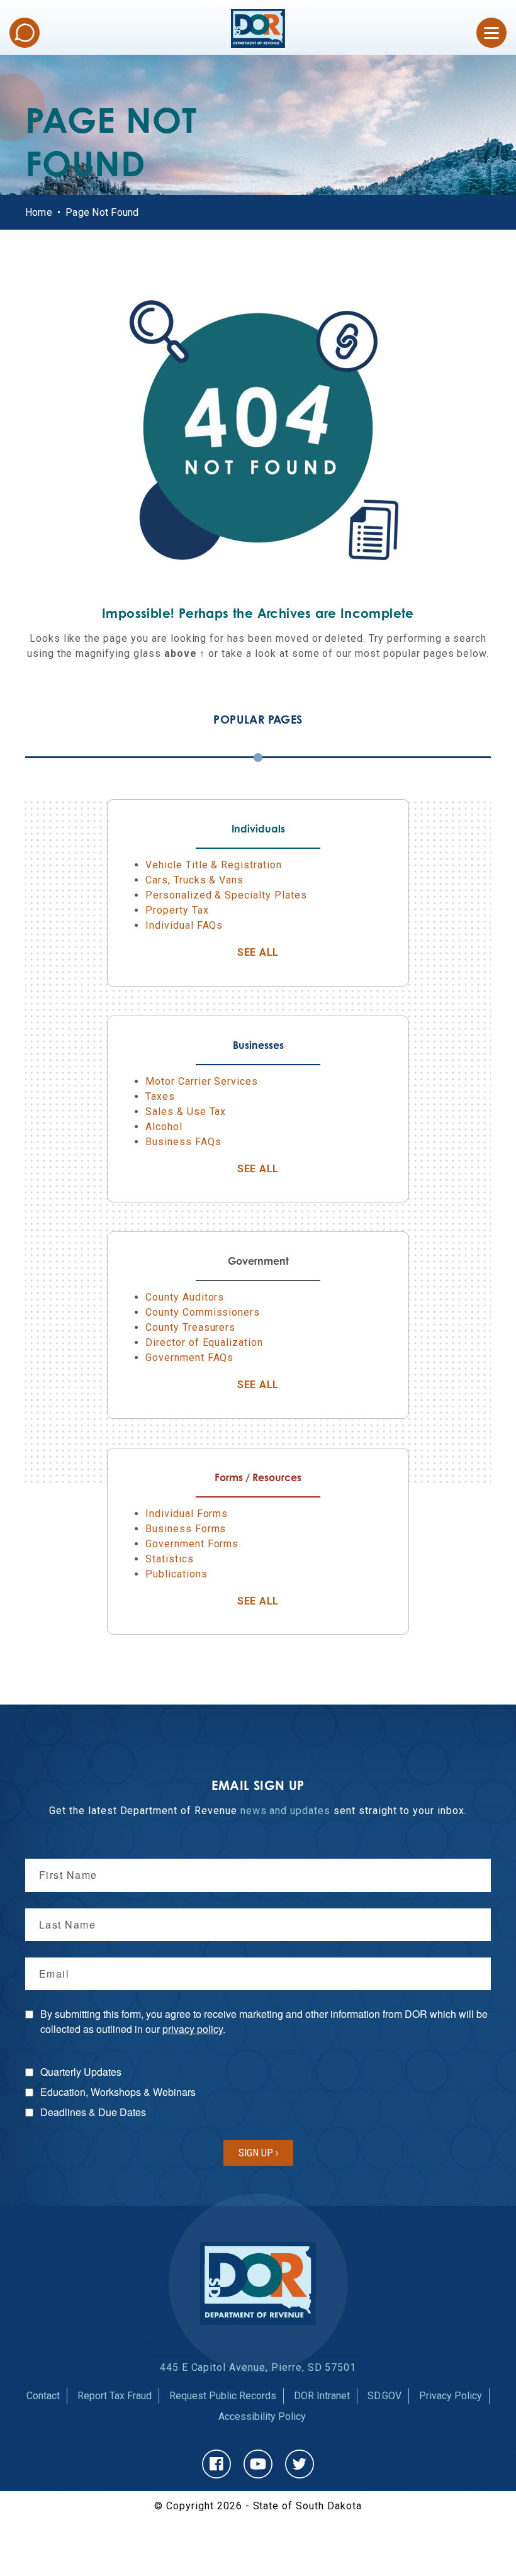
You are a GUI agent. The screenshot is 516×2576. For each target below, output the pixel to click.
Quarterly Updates (81, 2072)
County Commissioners (203, 1312)
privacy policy (193, 2029)
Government (258, 1261)
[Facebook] (216, 2464)
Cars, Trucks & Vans (194, 880)
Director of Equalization (204, 1342)
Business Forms (186, 1529)
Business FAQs (183, 1142)
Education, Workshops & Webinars (118, 2092)
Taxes (160, 1096)
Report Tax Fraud (115, 2396)
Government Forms (192, 1544)
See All (291, 952)
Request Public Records (223, 2396)
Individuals (258, 829)
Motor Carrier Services (202, 1081)
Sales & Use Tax (186, 1112)
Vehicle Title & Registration (214, 865)
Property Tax (177, 910)
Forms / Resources (258, 1477)
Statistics (170, 1559)
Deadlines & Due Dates (93, 2112)
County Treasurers (190, 1327)
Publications (177, 1574)
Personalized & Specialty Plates (226, 895)
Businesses (258, 1045)
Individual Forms (187, 1514)
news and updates (285, 1811)
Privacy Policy (451, 2396)
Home (39, 212)
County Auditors (185, 1297)
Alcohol (164, 1127)
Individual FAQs (184, 925)
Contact (43, 2396)
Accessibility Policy (262, 2416)
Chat (25, 33)
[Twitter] (300, 2464)
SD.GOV (384, 2396)
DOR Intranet (322, 2396)
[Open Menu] (491, 33)
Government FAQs (189, 1358)
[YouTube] (258, 2464)
